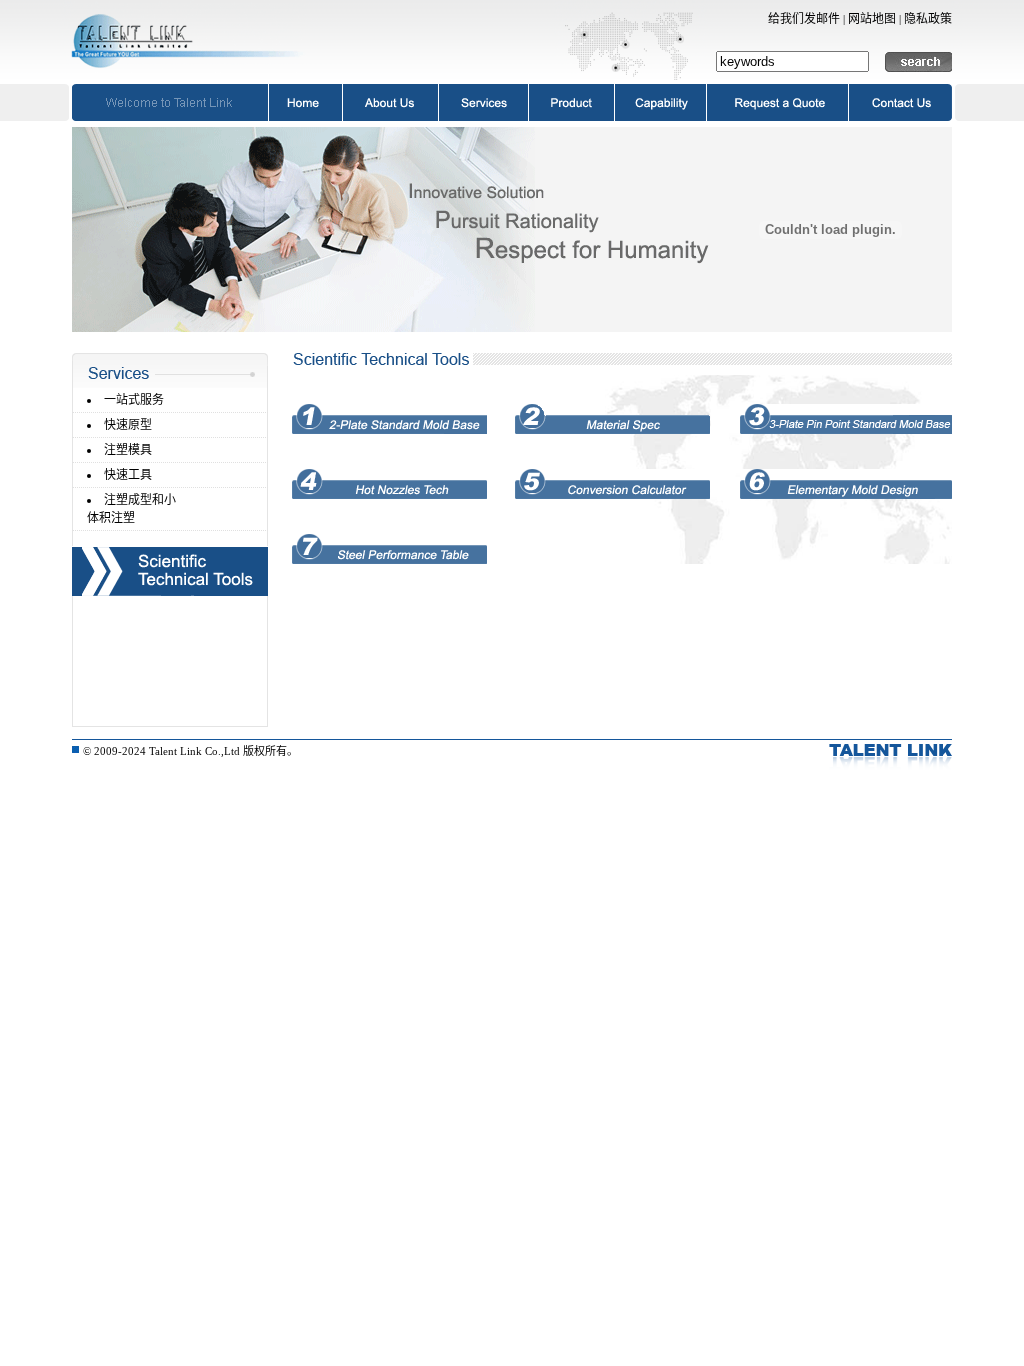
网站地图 (872, 19)
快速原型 (128, 425)
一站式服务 (134, 400)
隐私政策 (928, 19)
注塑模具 (128, 450)
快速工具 (128, 475)
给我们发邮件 (804, 19)
